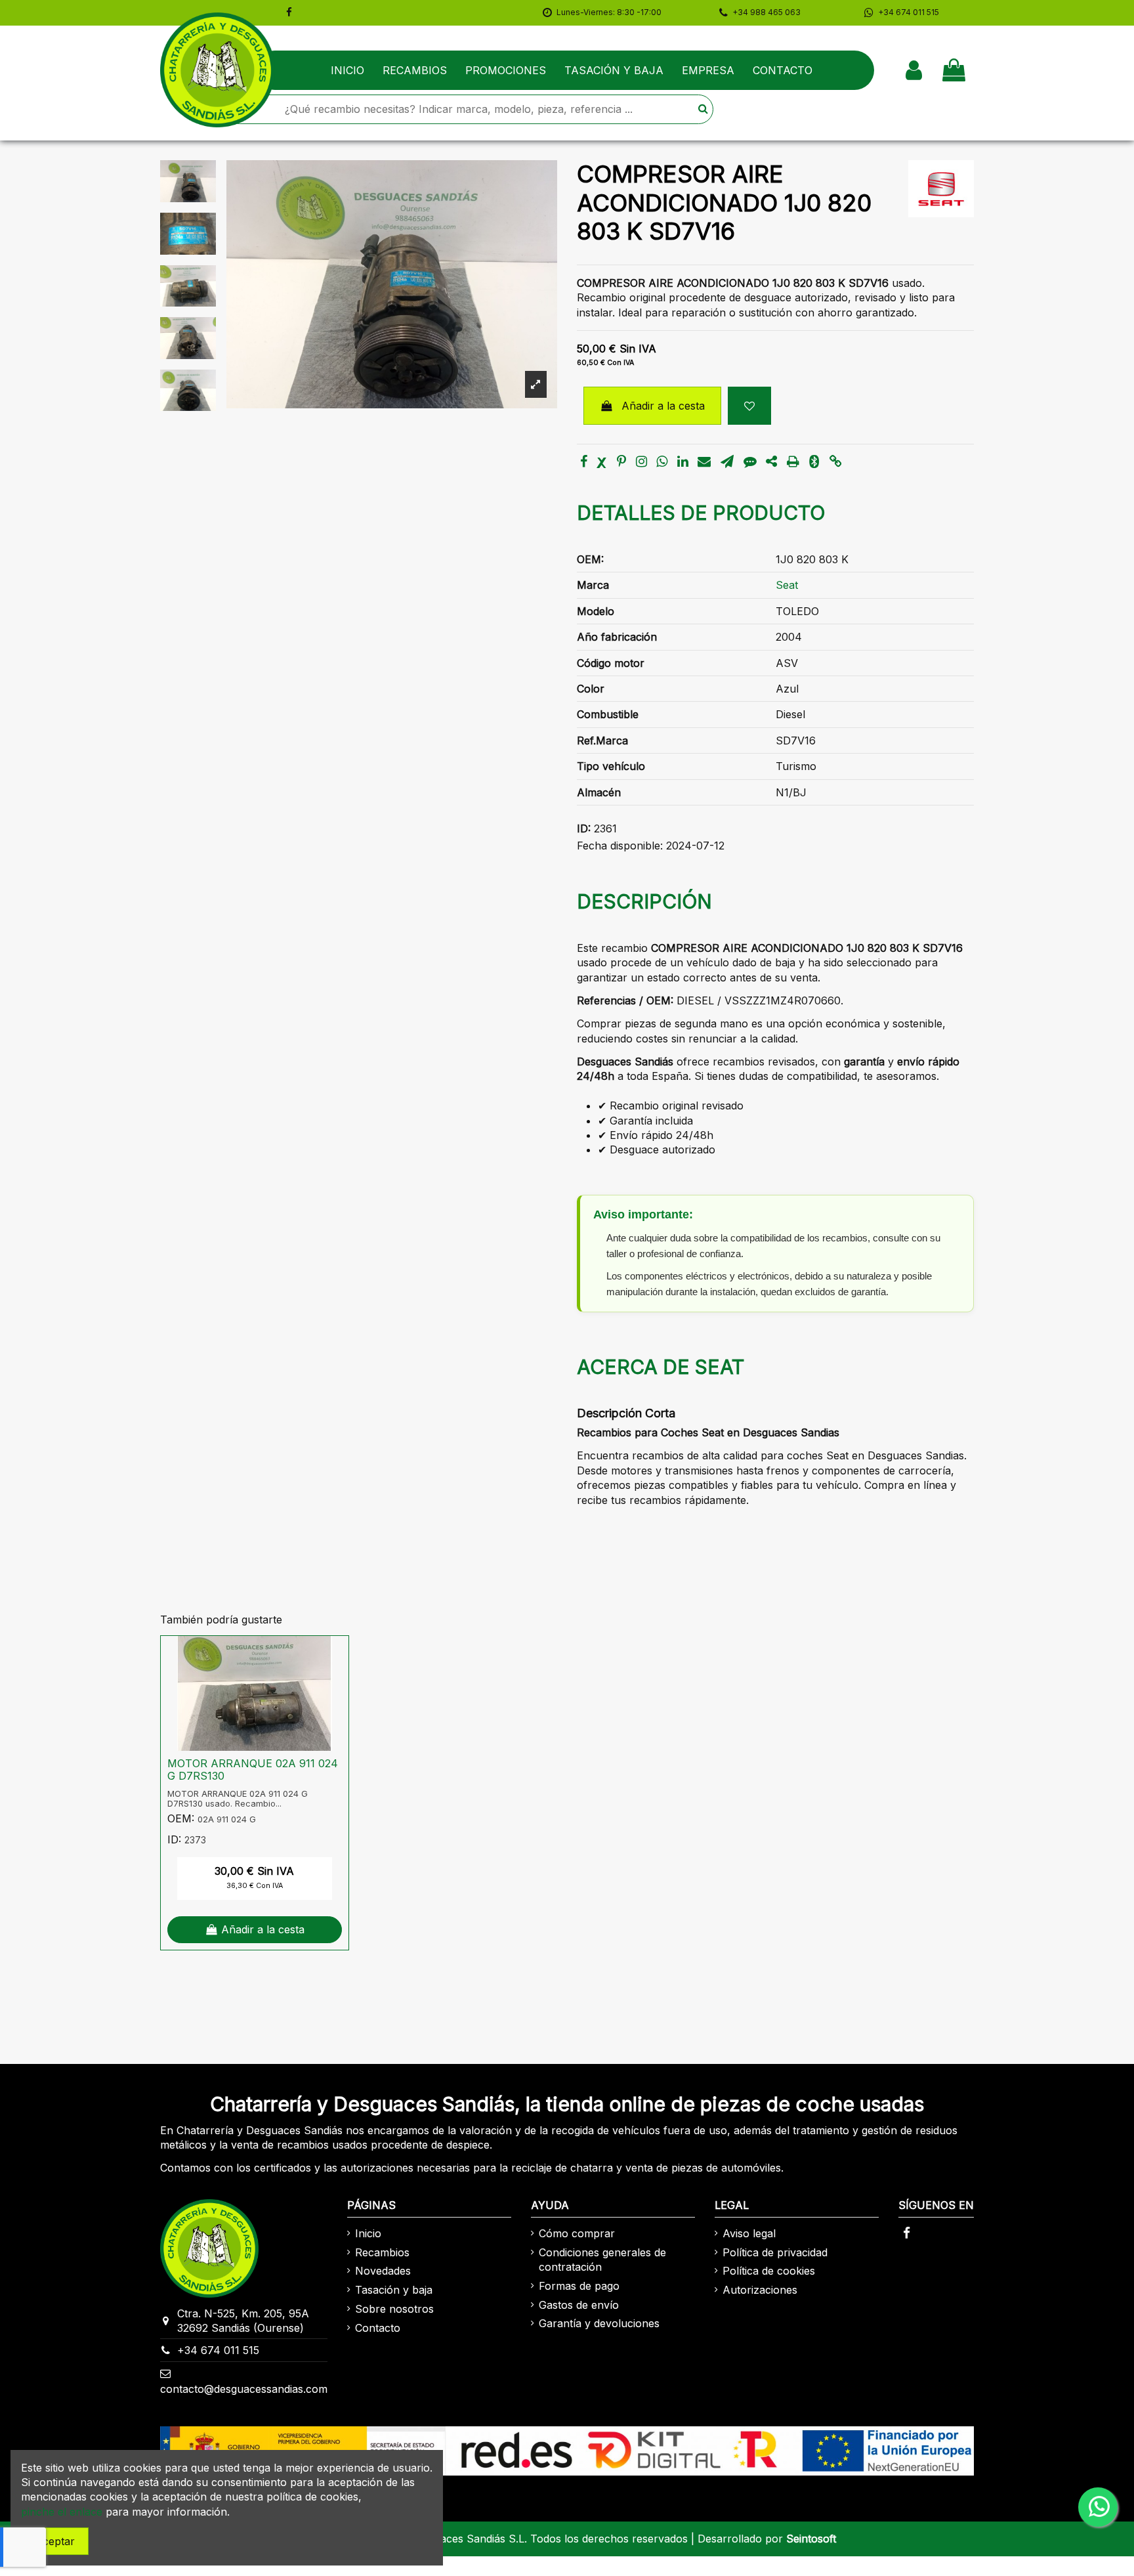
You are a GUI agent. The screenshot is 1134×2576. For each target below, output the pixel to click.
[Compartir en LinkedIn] (683, 462)
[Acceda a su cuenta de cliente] (914, 70)
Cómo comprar (577, 2233)
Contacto (378, 2328)
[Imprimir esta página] (793, 462)
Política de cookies (769, 2271)
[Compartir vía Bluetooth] (814, 462)
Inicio (368, 2233)
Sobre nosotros (394, 2309)
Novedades (383, 2271)
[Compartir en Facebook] (584, 462)
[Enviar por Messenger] (750, 462)
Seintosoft (811, 2539)
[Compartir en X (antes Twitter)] (602, 462)
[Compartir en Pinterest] (621, 462)
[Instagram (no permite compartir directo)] (641, 462)
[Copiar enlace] (836, 462)
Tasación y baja (394, 2290)
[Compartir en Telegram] (727, 462)
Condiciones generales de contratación (602, 2260)
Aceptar (55, 2541)
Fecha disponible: (620, 846)
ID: (584, 828)
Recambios (382, 2252)
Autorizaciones (760, 2290)
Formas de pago (579, 2286)
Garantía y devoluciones (599, 2323)
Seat (787, 585)
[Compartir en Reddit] (771, 462)
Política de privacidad (775, 2252)
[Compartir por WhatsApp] (662, 462)
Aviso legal (749, 2233)
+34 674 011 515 (218, 2350)
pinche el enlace (62, 2512)
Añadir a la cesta (663, 406)
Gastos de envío (579, 2305)
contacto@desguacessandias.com (244, 2389)
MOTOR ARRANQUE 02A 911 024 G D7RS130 (253, 1770)
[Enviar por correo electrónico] (704, 462)
